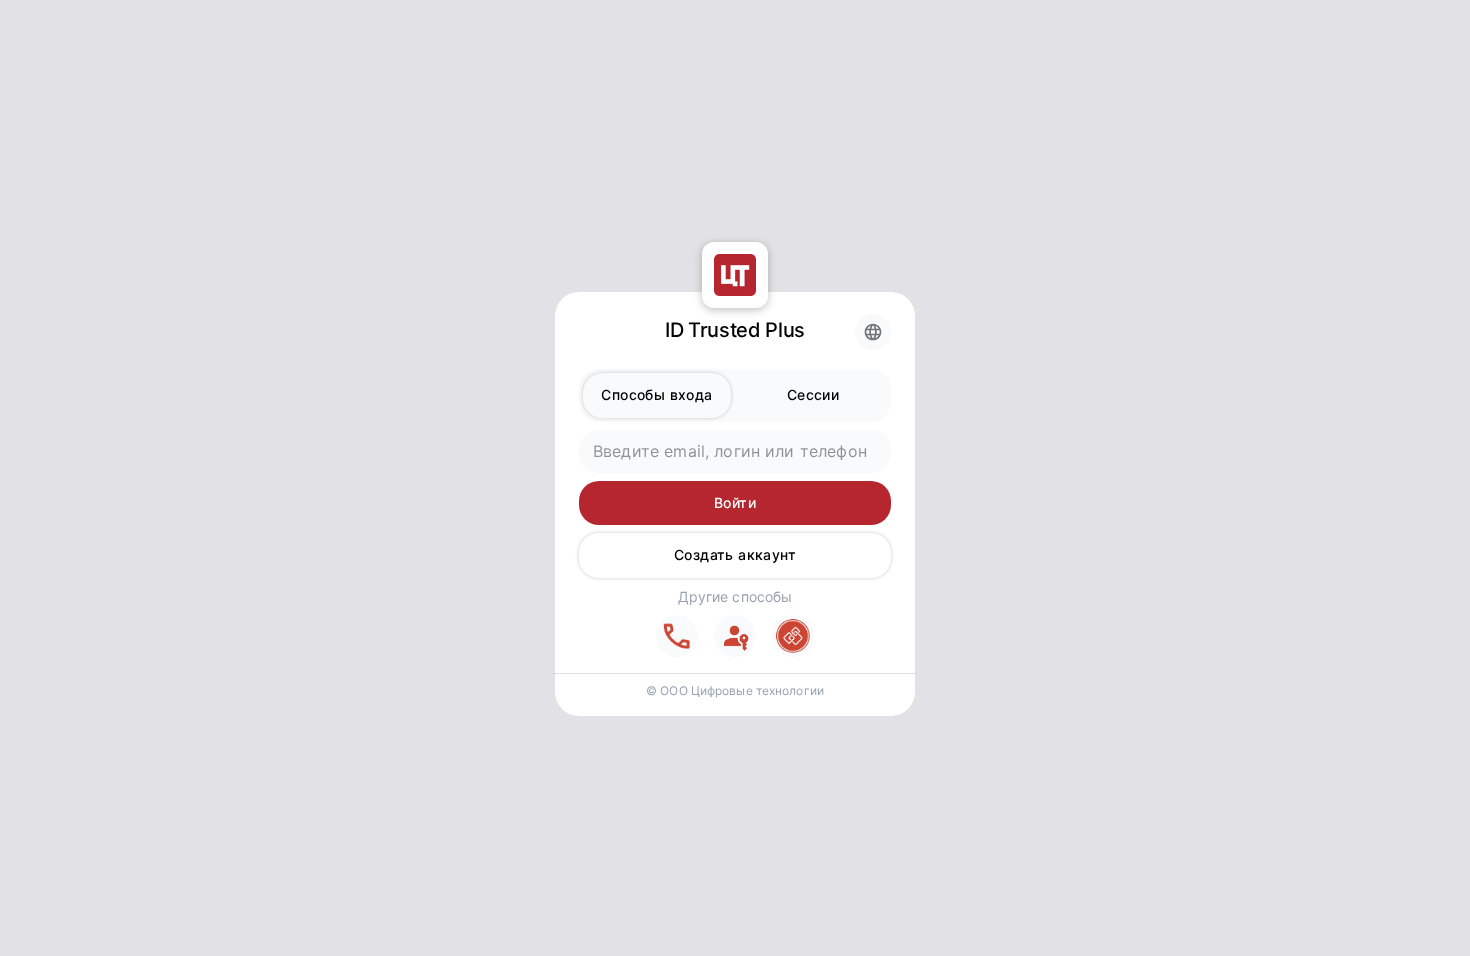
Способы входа (656, 394)
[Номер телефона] (677, 636)
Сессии (813, 394)
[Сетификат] (793, 636)
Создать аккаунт (735, 554)
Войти (735, 502)
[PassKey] (735, 636)
